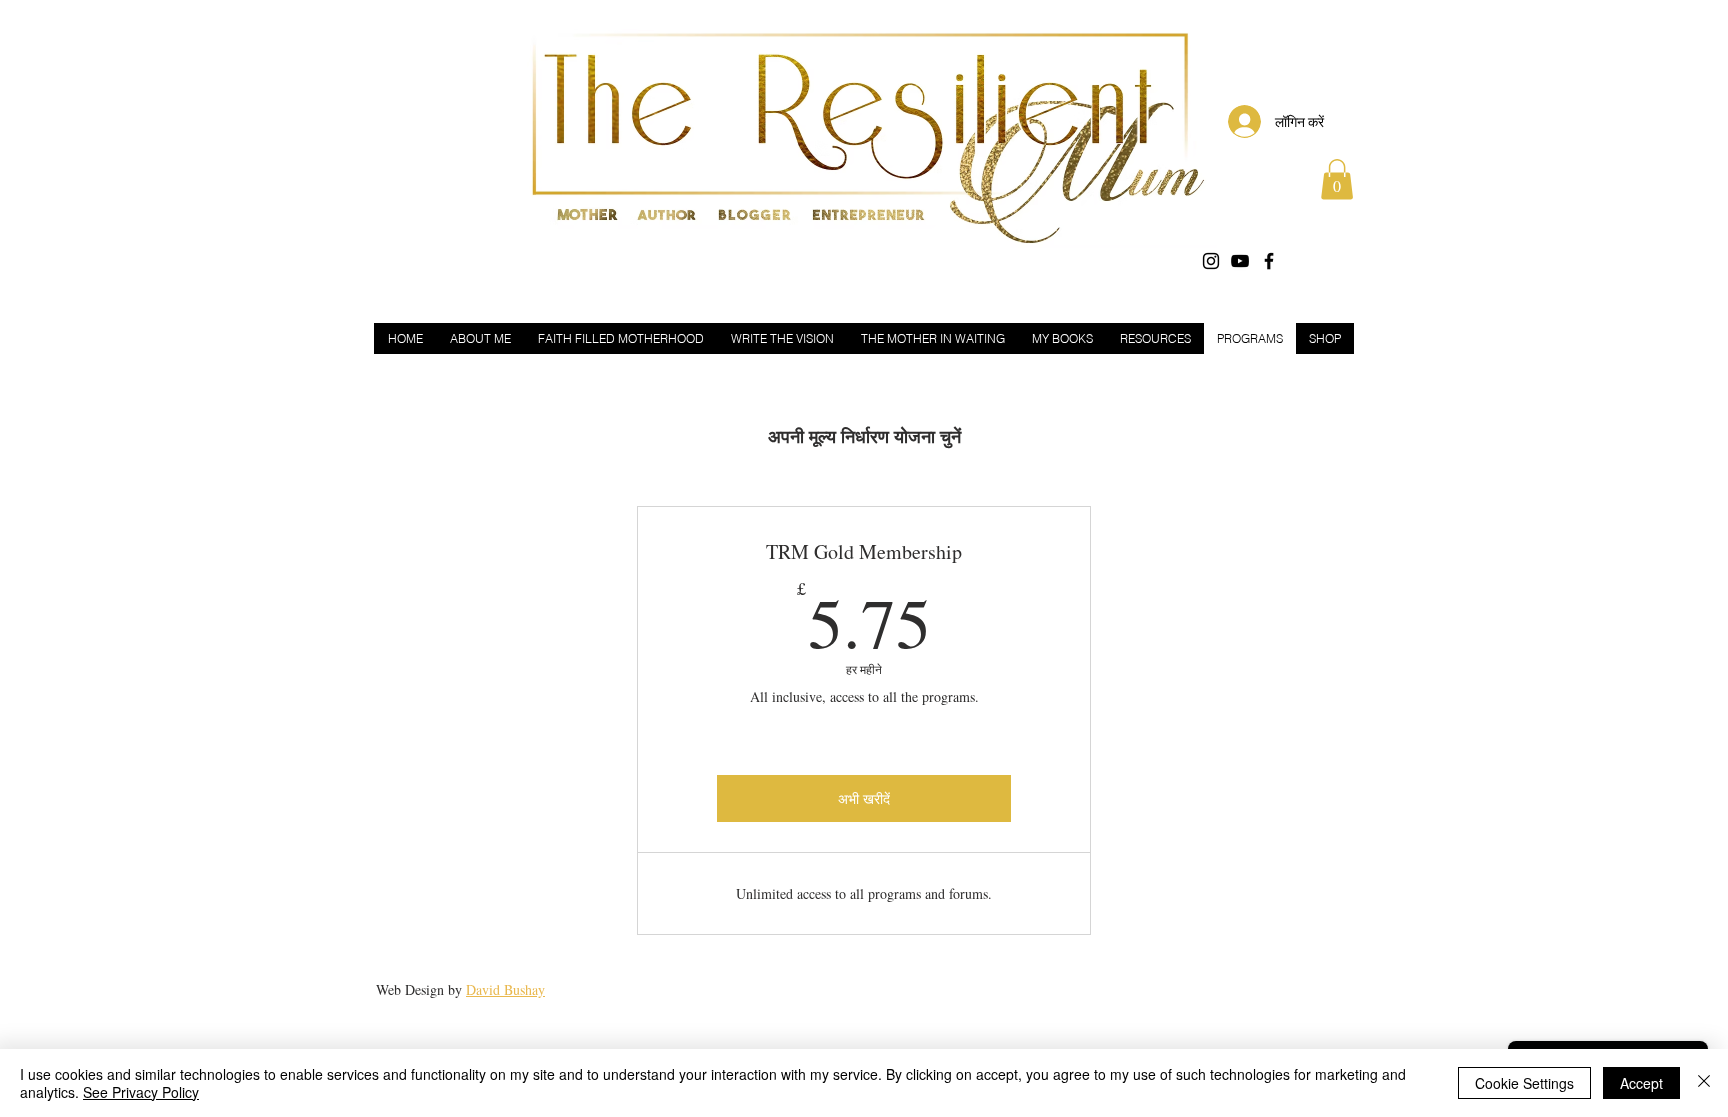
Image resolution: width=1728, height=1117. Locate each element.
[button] (1337, 179)
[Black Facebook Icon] (1269, 261)
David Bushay (505, 989)
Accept (1641, 1083)
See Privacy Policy (141, 1092)
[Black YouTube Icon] (1240, 261)
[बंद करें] (1704, 1083)
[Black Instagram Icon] (1211, 261)
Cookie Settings (1524, 1083)
